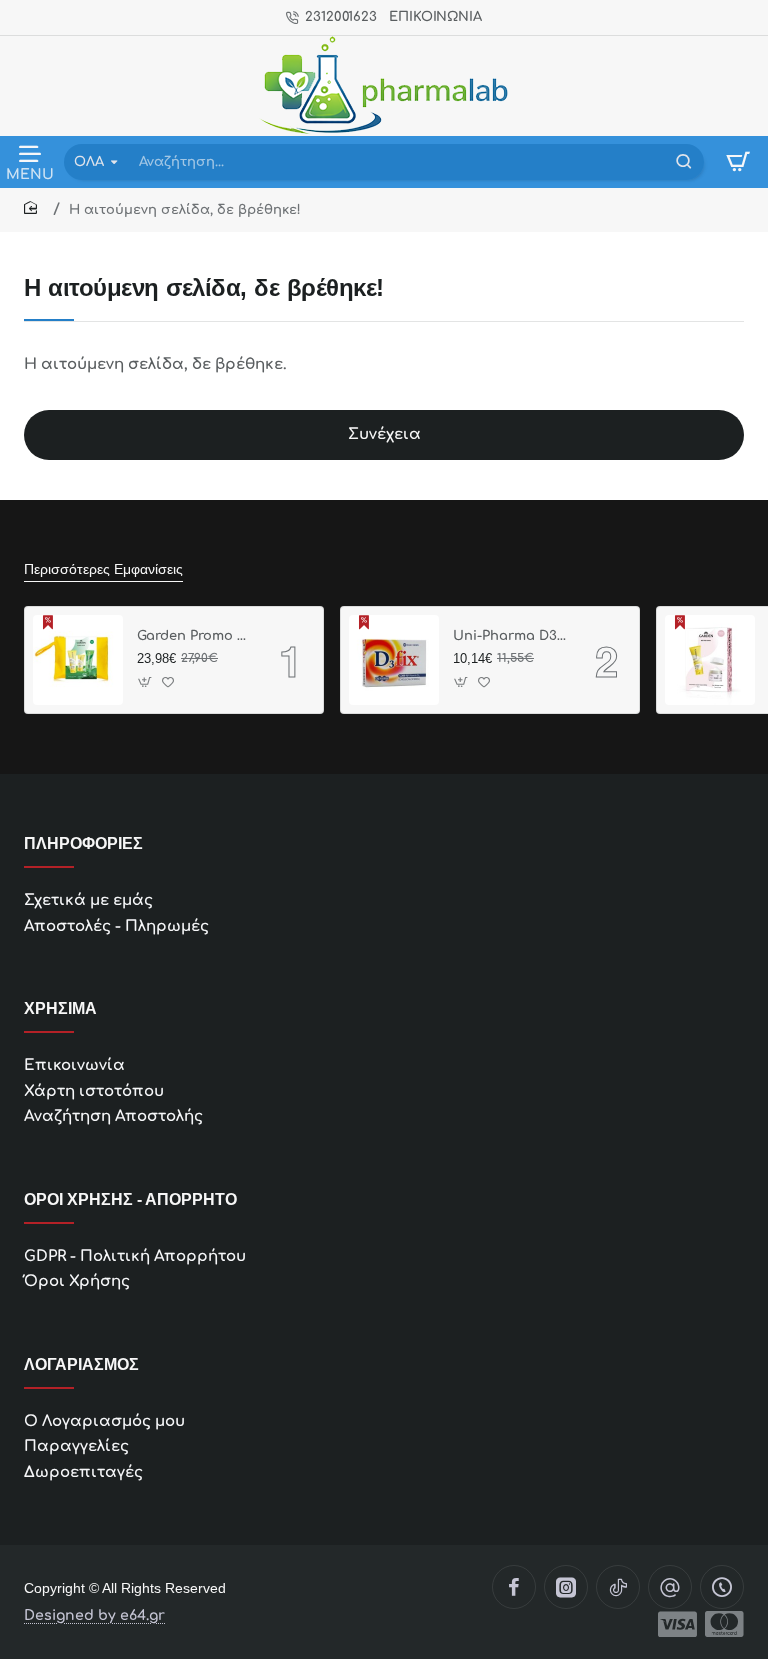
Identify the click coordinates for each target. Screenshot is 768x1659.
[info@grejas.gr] (670, 1587)
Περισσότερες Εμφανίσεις (103, 569)
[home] (34, 208)
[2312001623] (722, 1587)
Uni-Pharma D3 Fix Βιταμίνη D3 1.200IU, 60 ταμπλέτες (510, 636)
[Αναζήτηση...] (684, 162)
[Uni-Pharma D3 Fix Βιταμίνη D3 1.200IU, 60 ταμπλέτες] (394, 660)
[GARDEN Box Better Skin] (710, 660)
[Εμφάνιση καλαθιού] (738, 162)
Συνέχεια (384, 434)
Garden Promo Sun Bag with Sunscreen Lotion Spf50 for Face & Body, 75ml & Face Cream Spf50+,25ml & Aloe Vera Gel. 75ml (194, 636)
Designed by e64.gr (94, 1616)
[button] (145, 682)
